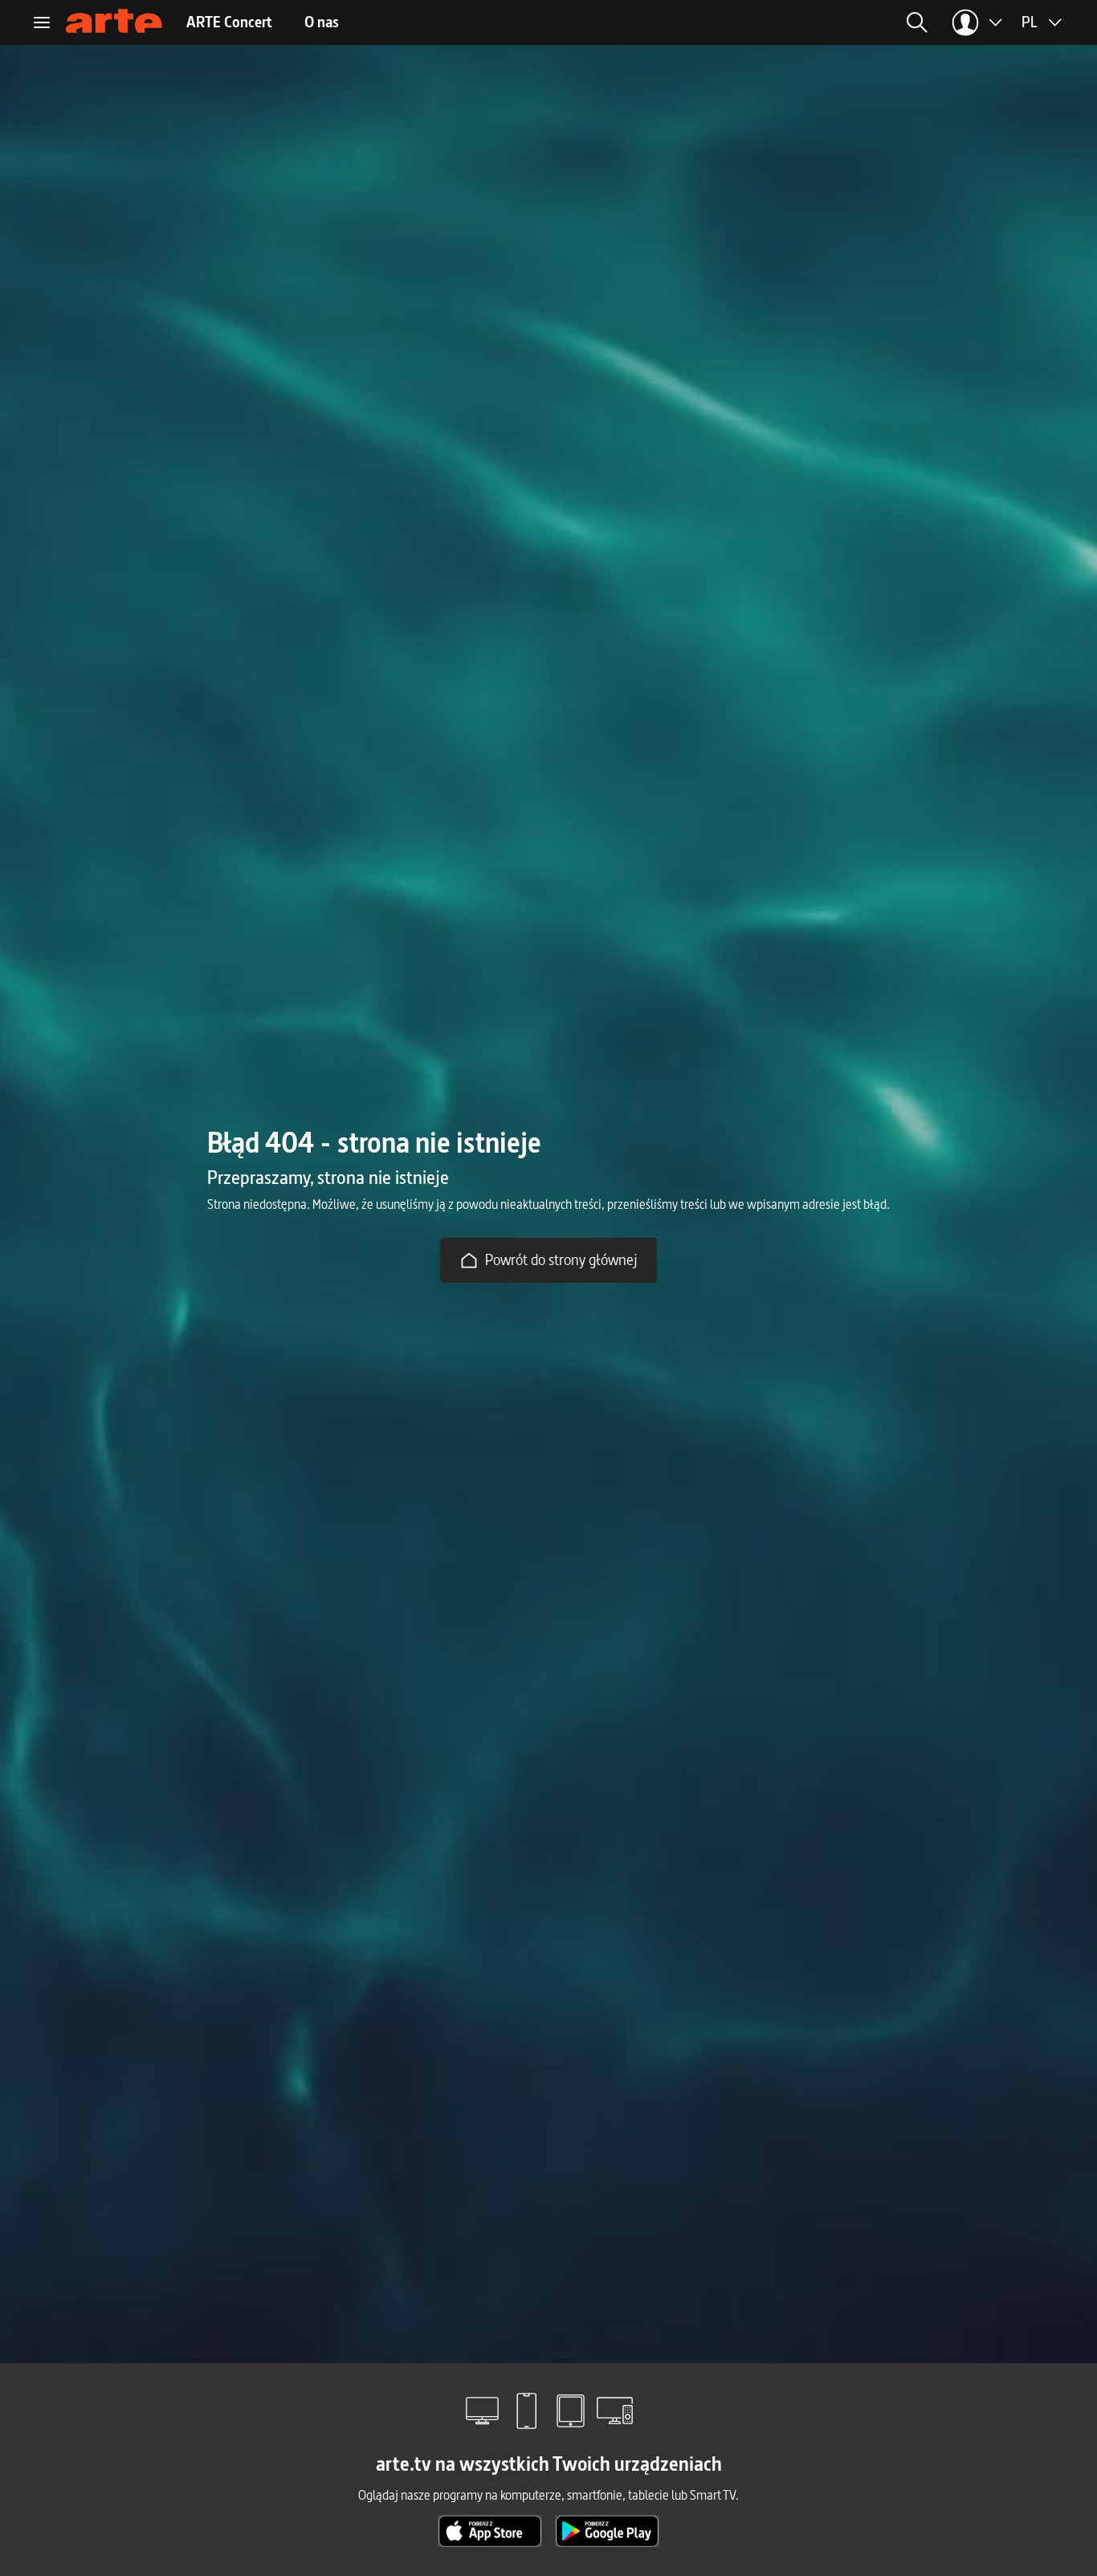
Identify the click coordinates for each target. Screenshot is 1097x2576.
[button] (790, 22)
